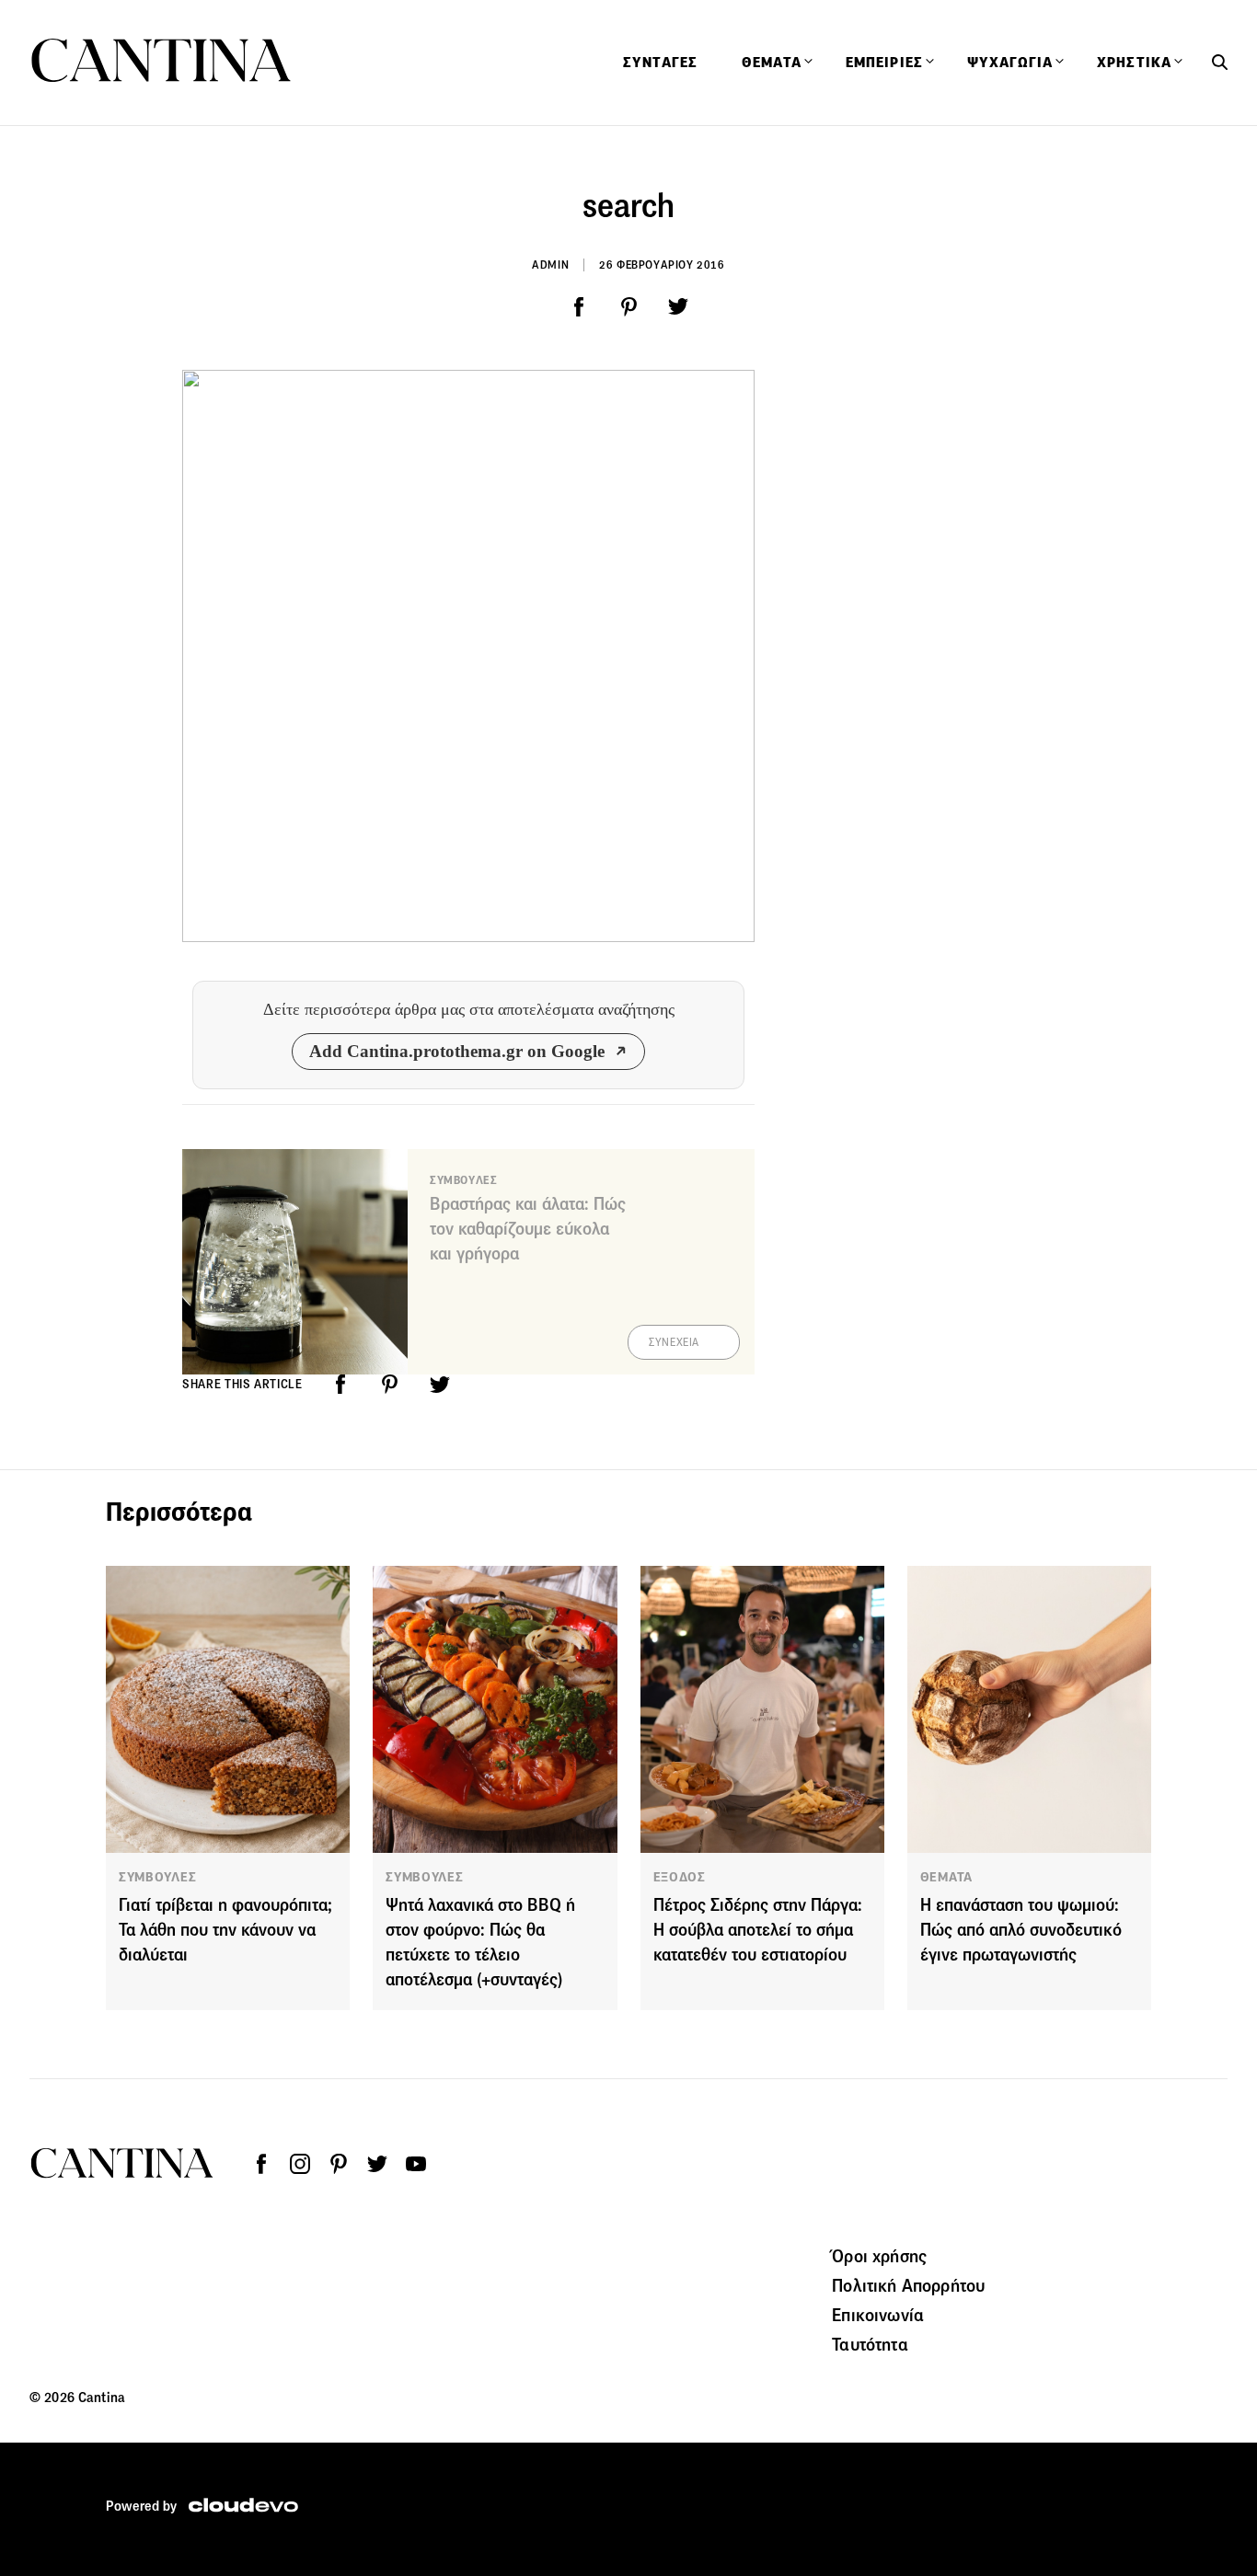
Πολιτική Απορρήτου (908, 2285)
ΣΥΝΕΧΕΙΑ (674, 1342)
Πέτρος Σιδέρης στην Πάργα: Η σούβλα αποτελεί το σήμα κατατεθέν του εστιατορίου (758, 1930)
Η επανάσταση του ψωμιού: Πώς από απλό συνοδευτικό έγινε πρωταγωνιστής (1021, 1930)
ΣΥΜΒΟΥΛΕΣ (157, 1877)
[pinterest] (628, 307)
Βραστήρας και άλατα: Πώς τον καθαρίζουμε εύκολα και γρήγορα (528, 1229)
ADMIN (550, 264)
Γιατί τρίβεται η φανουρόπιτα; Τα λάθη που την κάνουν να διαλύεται (225, 1930)
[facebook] (579, 307)
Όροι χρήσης (879, 2256)
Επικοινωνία (878, 2315)
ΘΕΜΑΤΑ (946, 1877)
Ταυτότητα (870, 2344)
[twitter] (678, 307)
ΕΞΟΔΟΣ (680, 1877)
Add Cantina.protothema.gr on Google (457, 1051)
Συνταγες (660, 63)
